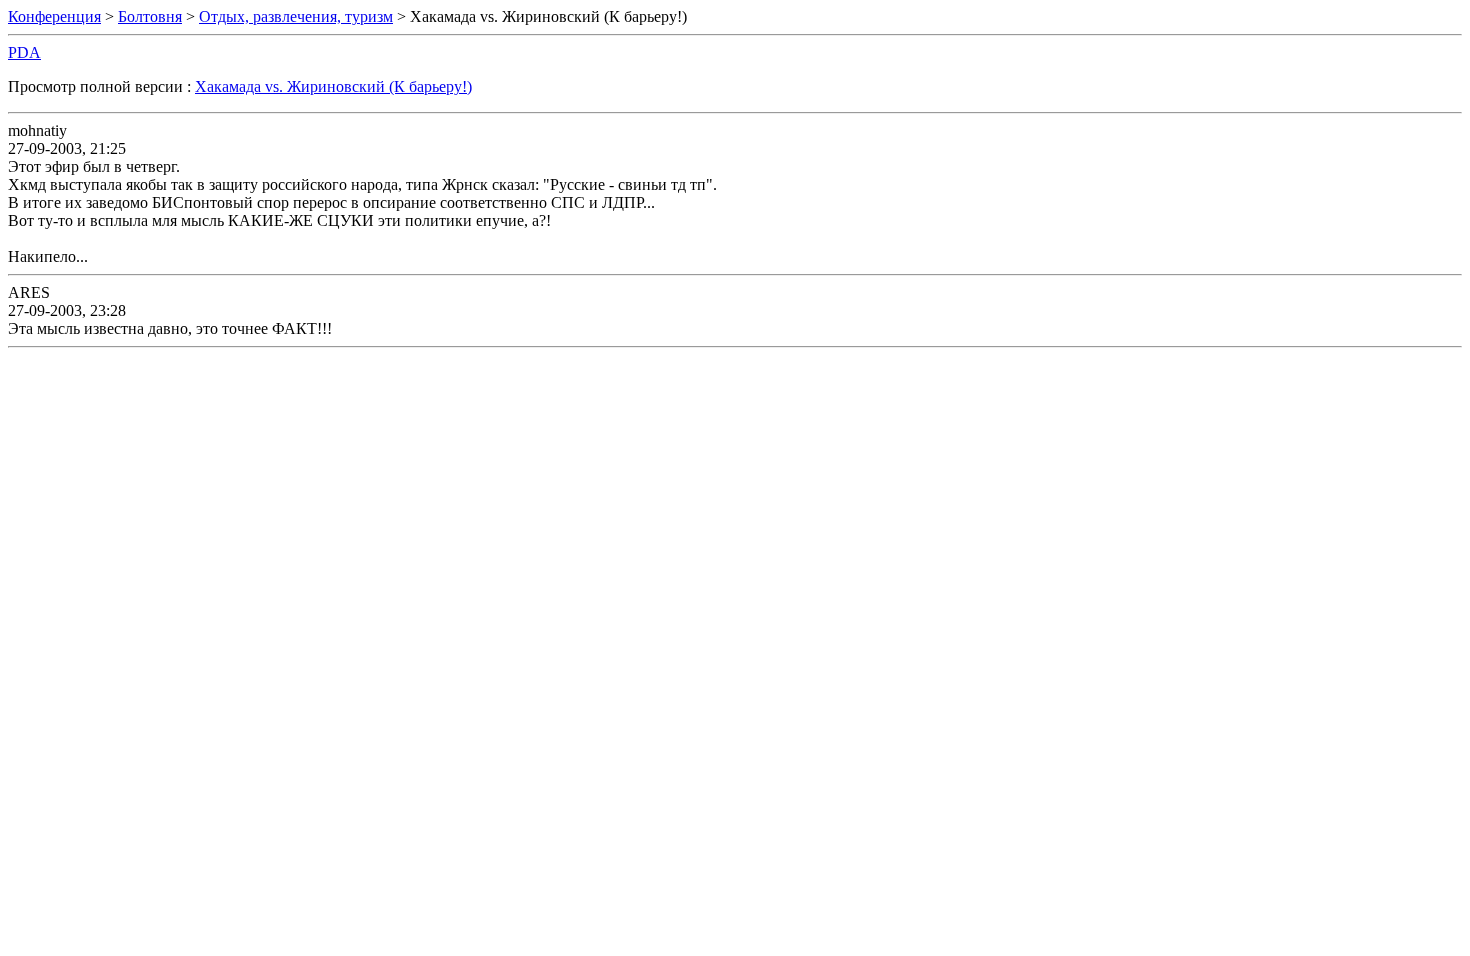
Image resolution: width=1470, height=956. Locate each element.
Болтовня (150, 16)
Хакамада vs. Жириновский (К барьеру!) (333, 86)
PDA (24, 52)
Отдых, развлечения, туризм (296, 16)
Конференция (54, 16)
